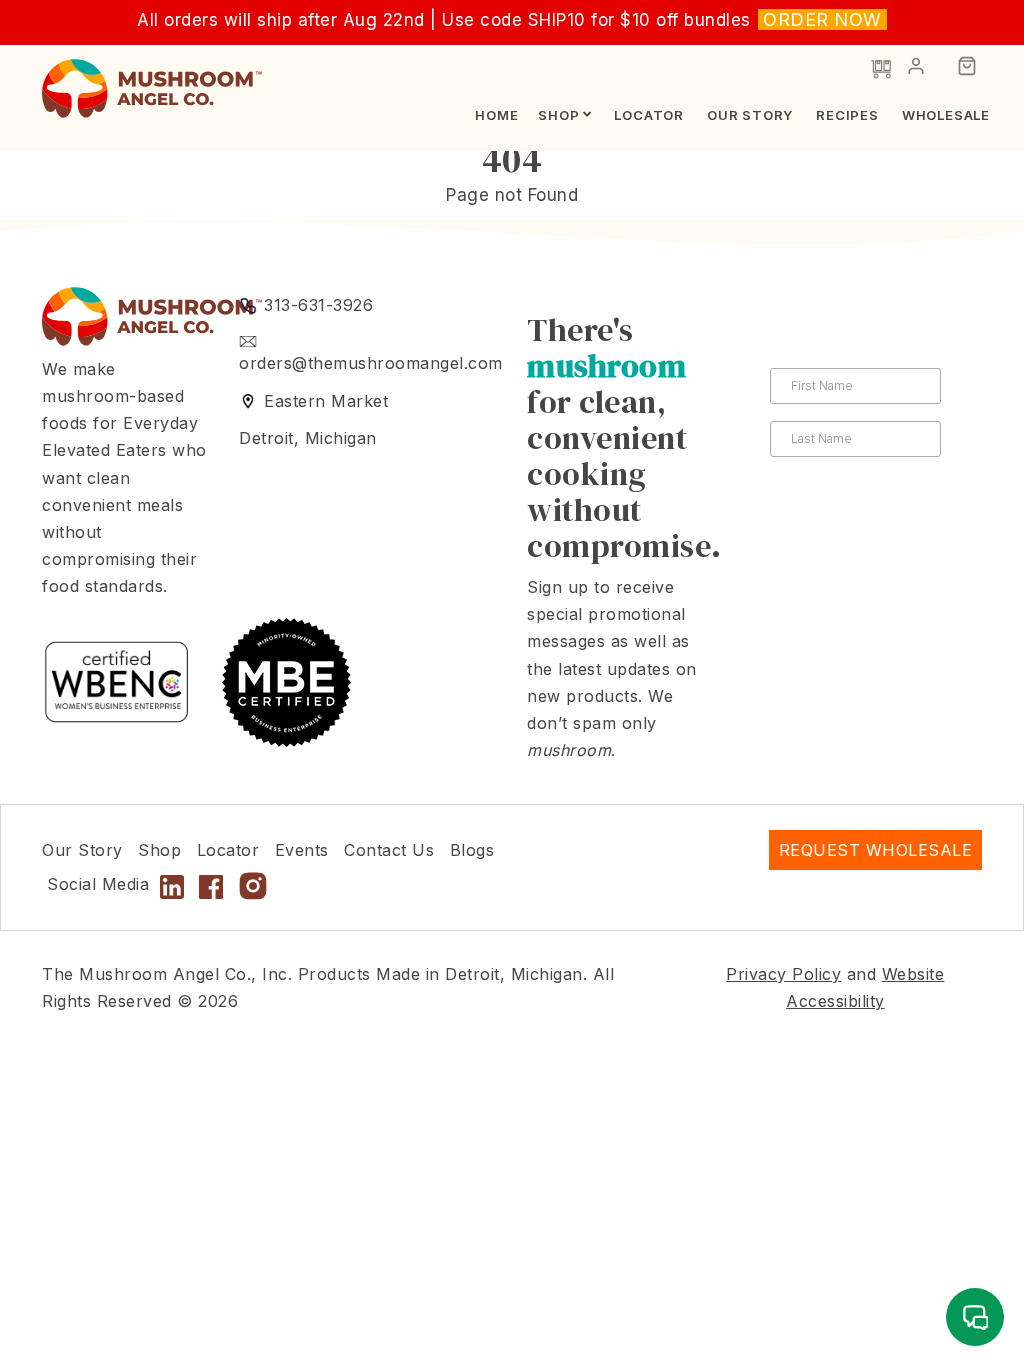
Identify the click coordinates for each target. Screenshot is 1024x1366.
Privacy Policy (783, 974)
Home (496, 115)
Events (302, 850)
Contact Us (389, 850)
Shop (558, 115)
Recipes (847, 115)
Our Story (750, 115)
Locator (649, 115)
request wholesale (876, 850)
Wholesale (946, 115)
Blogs (472, 850)
